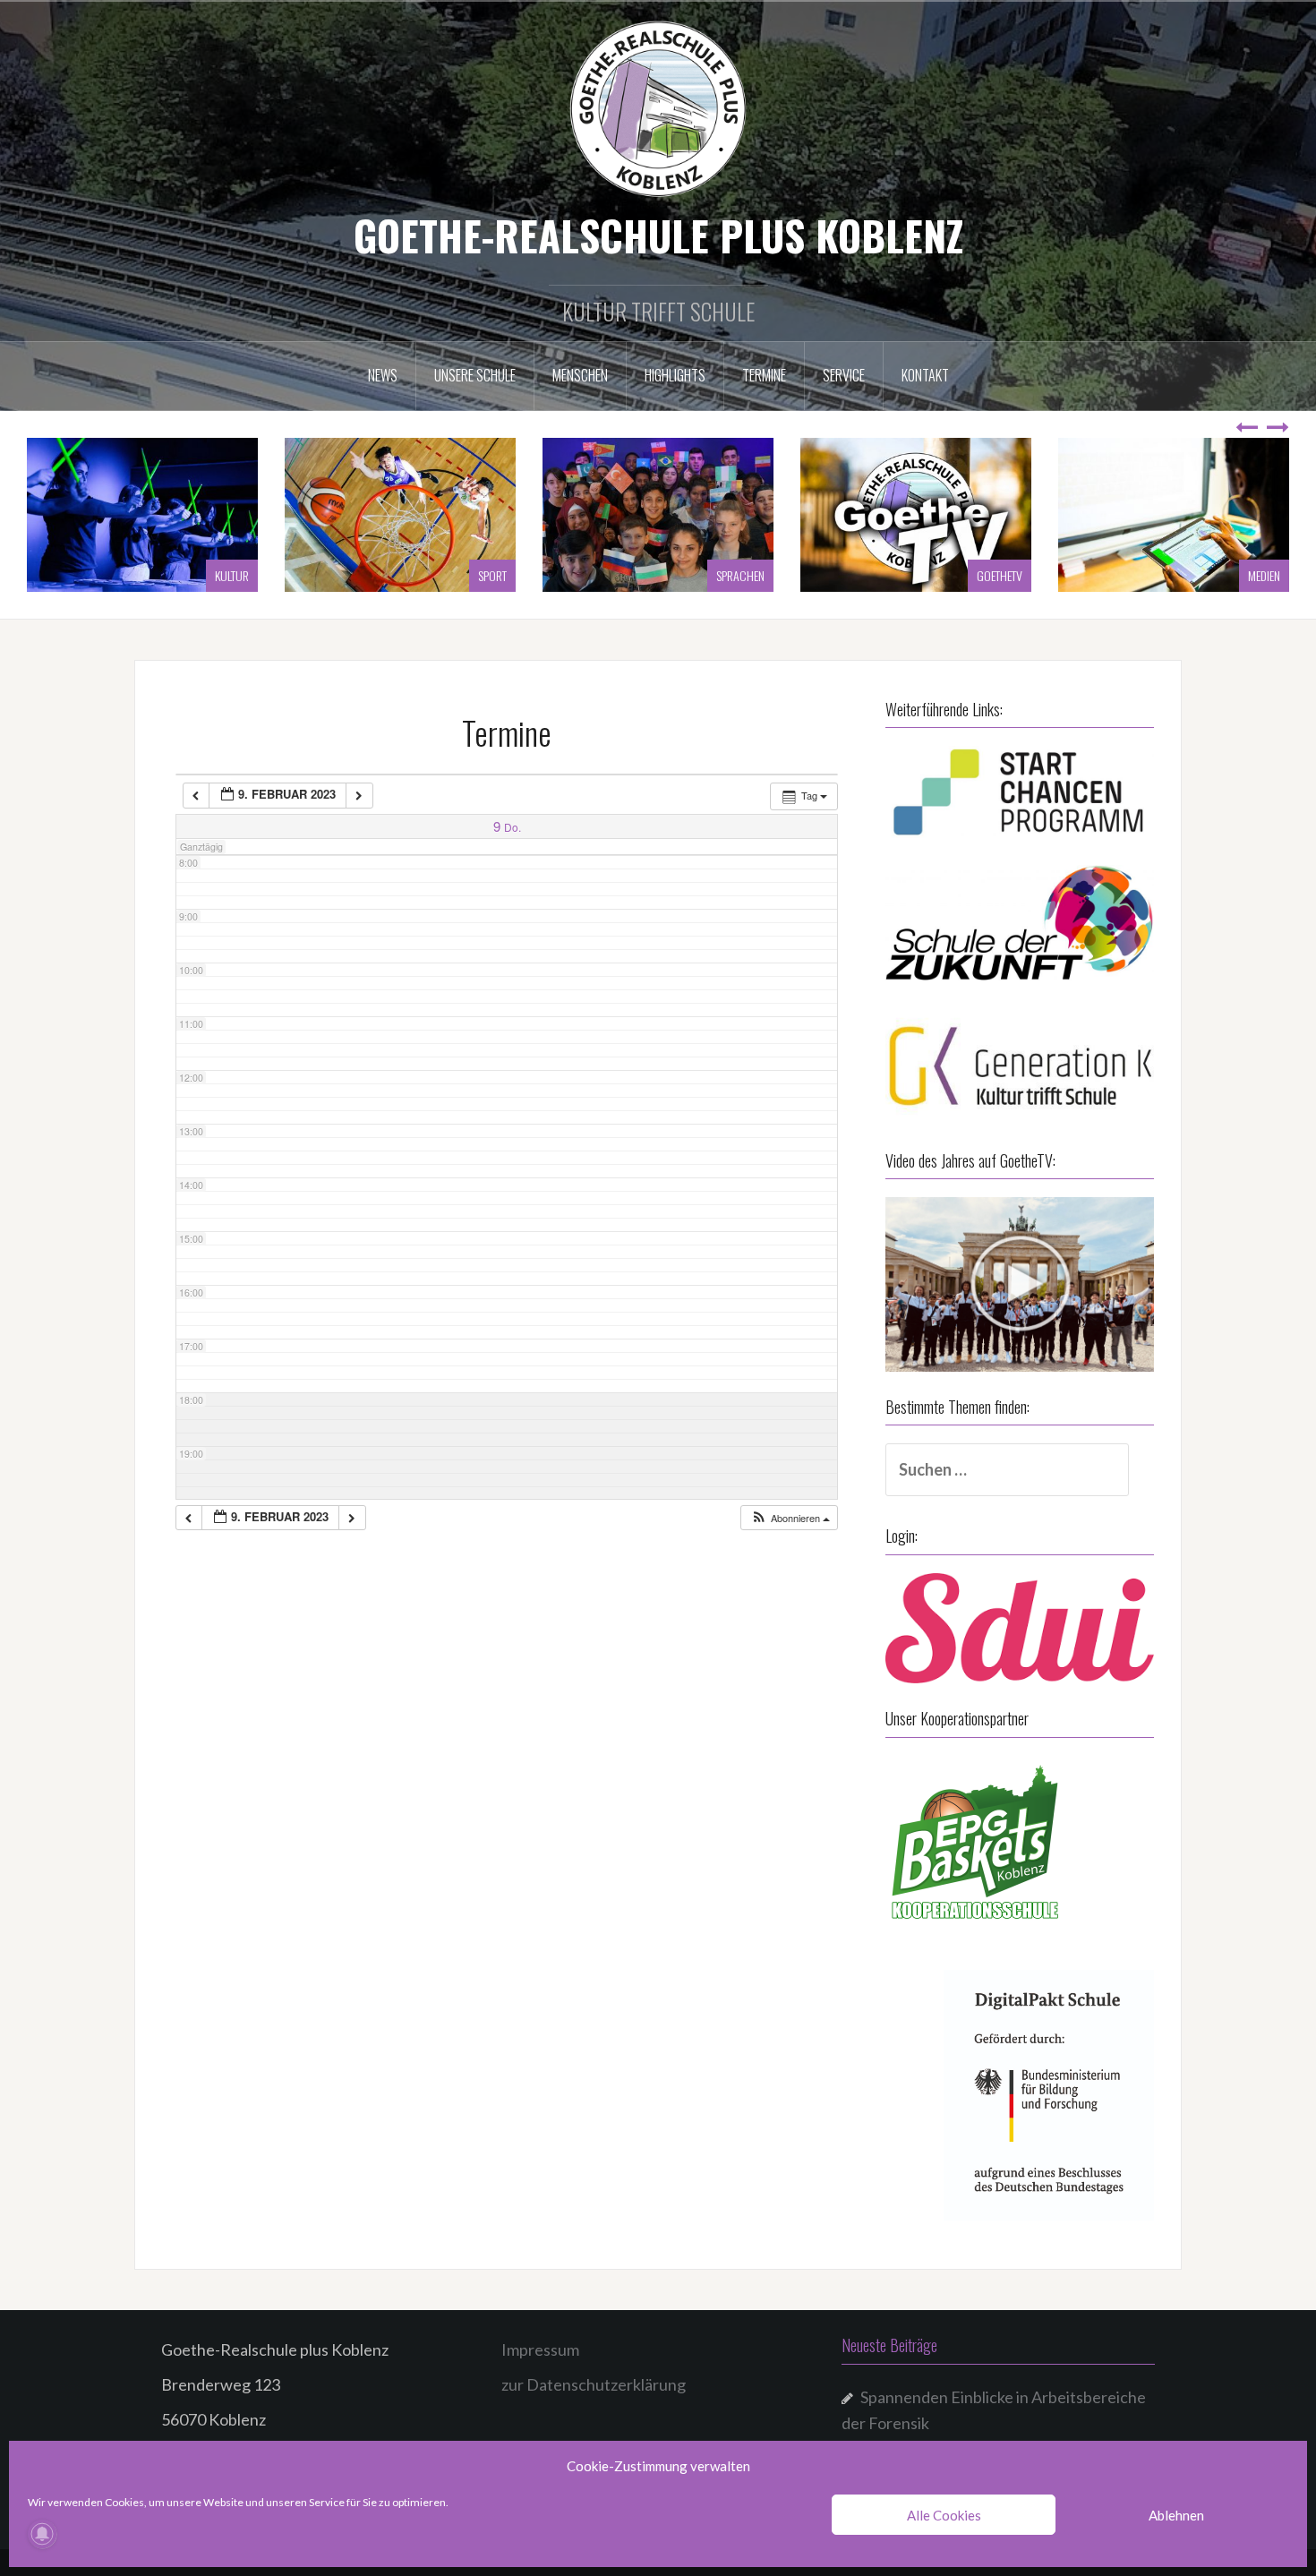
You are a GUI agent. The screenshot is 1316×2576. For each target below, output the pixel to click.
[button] (790, 1518)
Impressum (540, 2349)
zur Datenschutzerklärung (594, 2384)
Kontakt (925, 375)
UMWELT (1262, 575)
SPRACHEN (483, 575)
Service (844, 375)
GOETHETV (742, 575)
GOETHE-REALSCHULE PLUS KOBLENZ (658, 235)
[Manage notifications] (42, 2534)
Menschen (580, 375)
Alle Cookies (944, 2515)
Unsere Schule (475, 375)
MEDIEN (1006, 575)
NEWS (383, 375)
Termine (764, 375)
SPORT (235, 575)
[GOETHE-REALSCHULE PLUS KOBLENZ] (658, 107)
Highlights (675, 375)
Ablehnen (1176, 2515)
